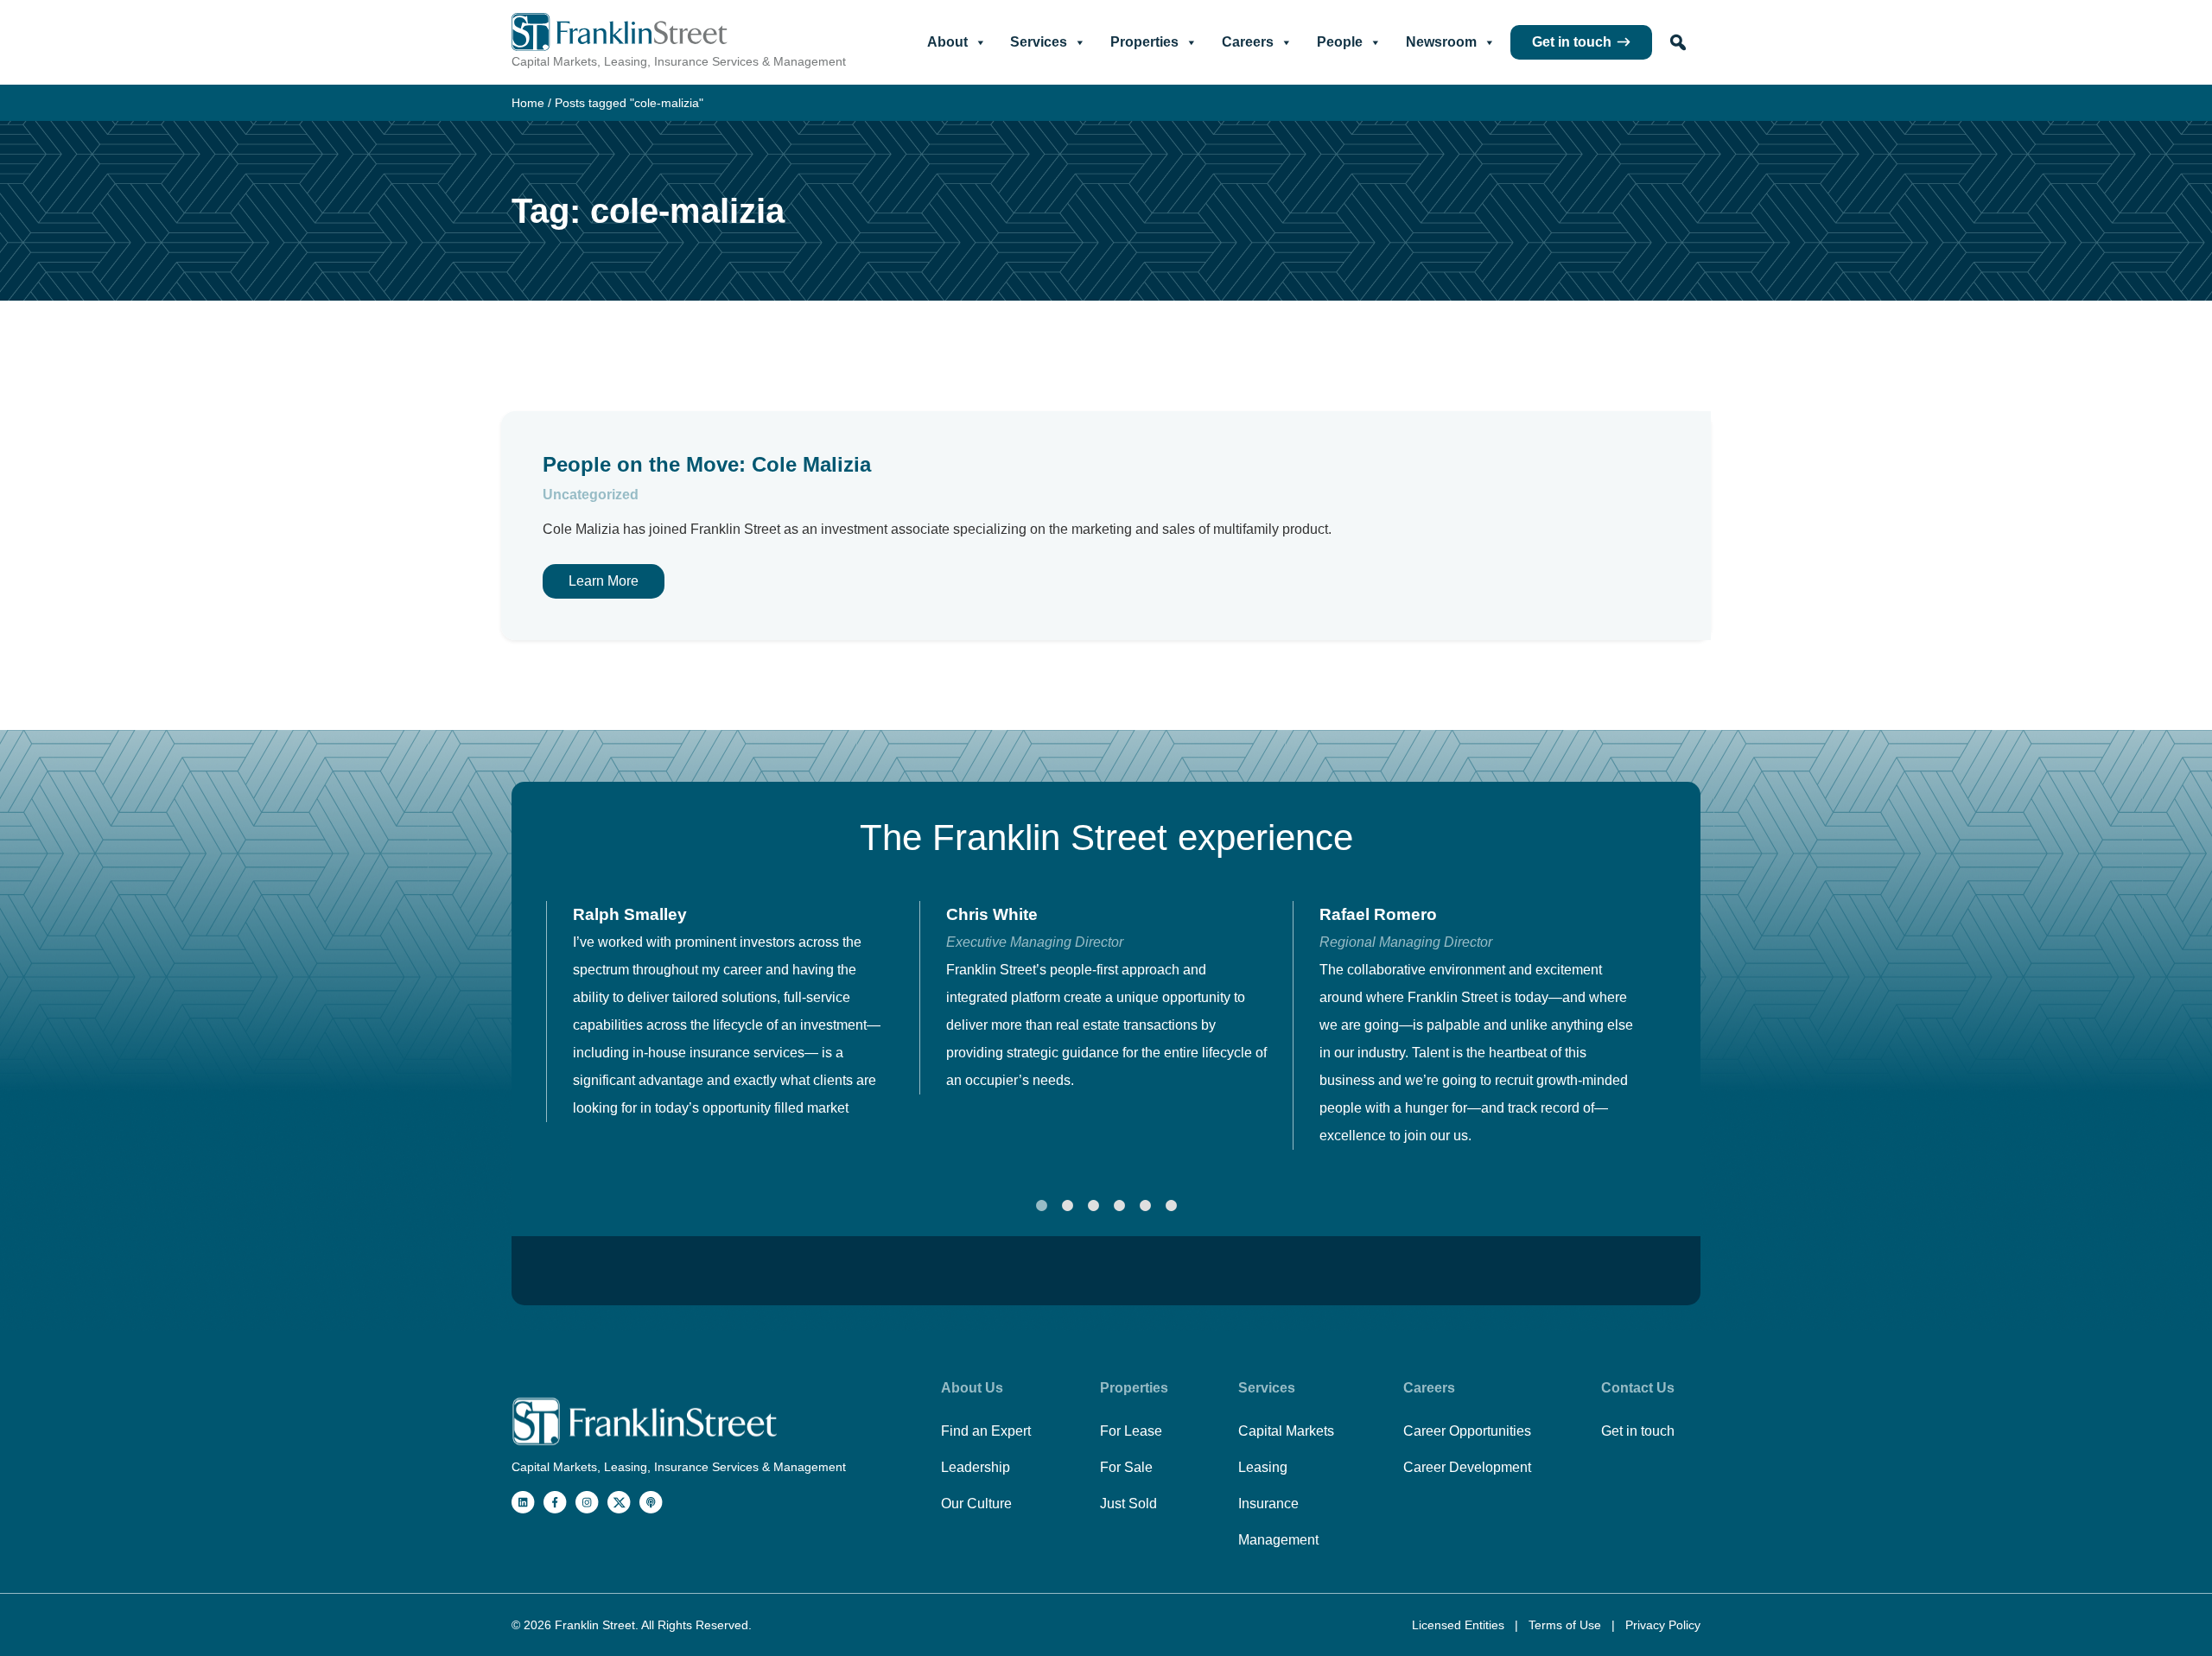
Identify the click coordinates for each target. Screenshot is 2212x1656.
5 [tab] (1145, 1206)
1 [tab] (1041, 1206)
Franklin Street (595, 1625)
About (947, 42)
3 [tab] (1093, 1206)
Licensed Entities (1460, 1625)
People (1340, 42)
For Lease (1131, 1431)
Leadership (976, 1467)
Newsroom (1441, 42)
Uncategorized (591, 495)
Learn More (604, 581)
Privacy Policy (1663, 1625)
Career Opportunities (1467, 1431)
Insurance (1268, 1504)
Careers (1248, 42)
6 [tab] (1171, 1206)
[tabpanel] (733, 1012)
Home (528, 103)
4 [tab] (1119, 1206)
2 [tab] (1067, 1206)
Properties (1144, 42)
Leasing (1263, 1467)
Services (1039, 42)
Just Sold (1128, 1504)
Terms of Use (1567, 1625)
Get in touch (1572, 42)
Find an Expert (986, 1431)
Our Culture (976, 1504)
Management (1278, 1540)
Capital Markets (1286, 1431)
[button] (1678, 42)
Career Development (1467, 1467)
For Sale (1126, 1467)
